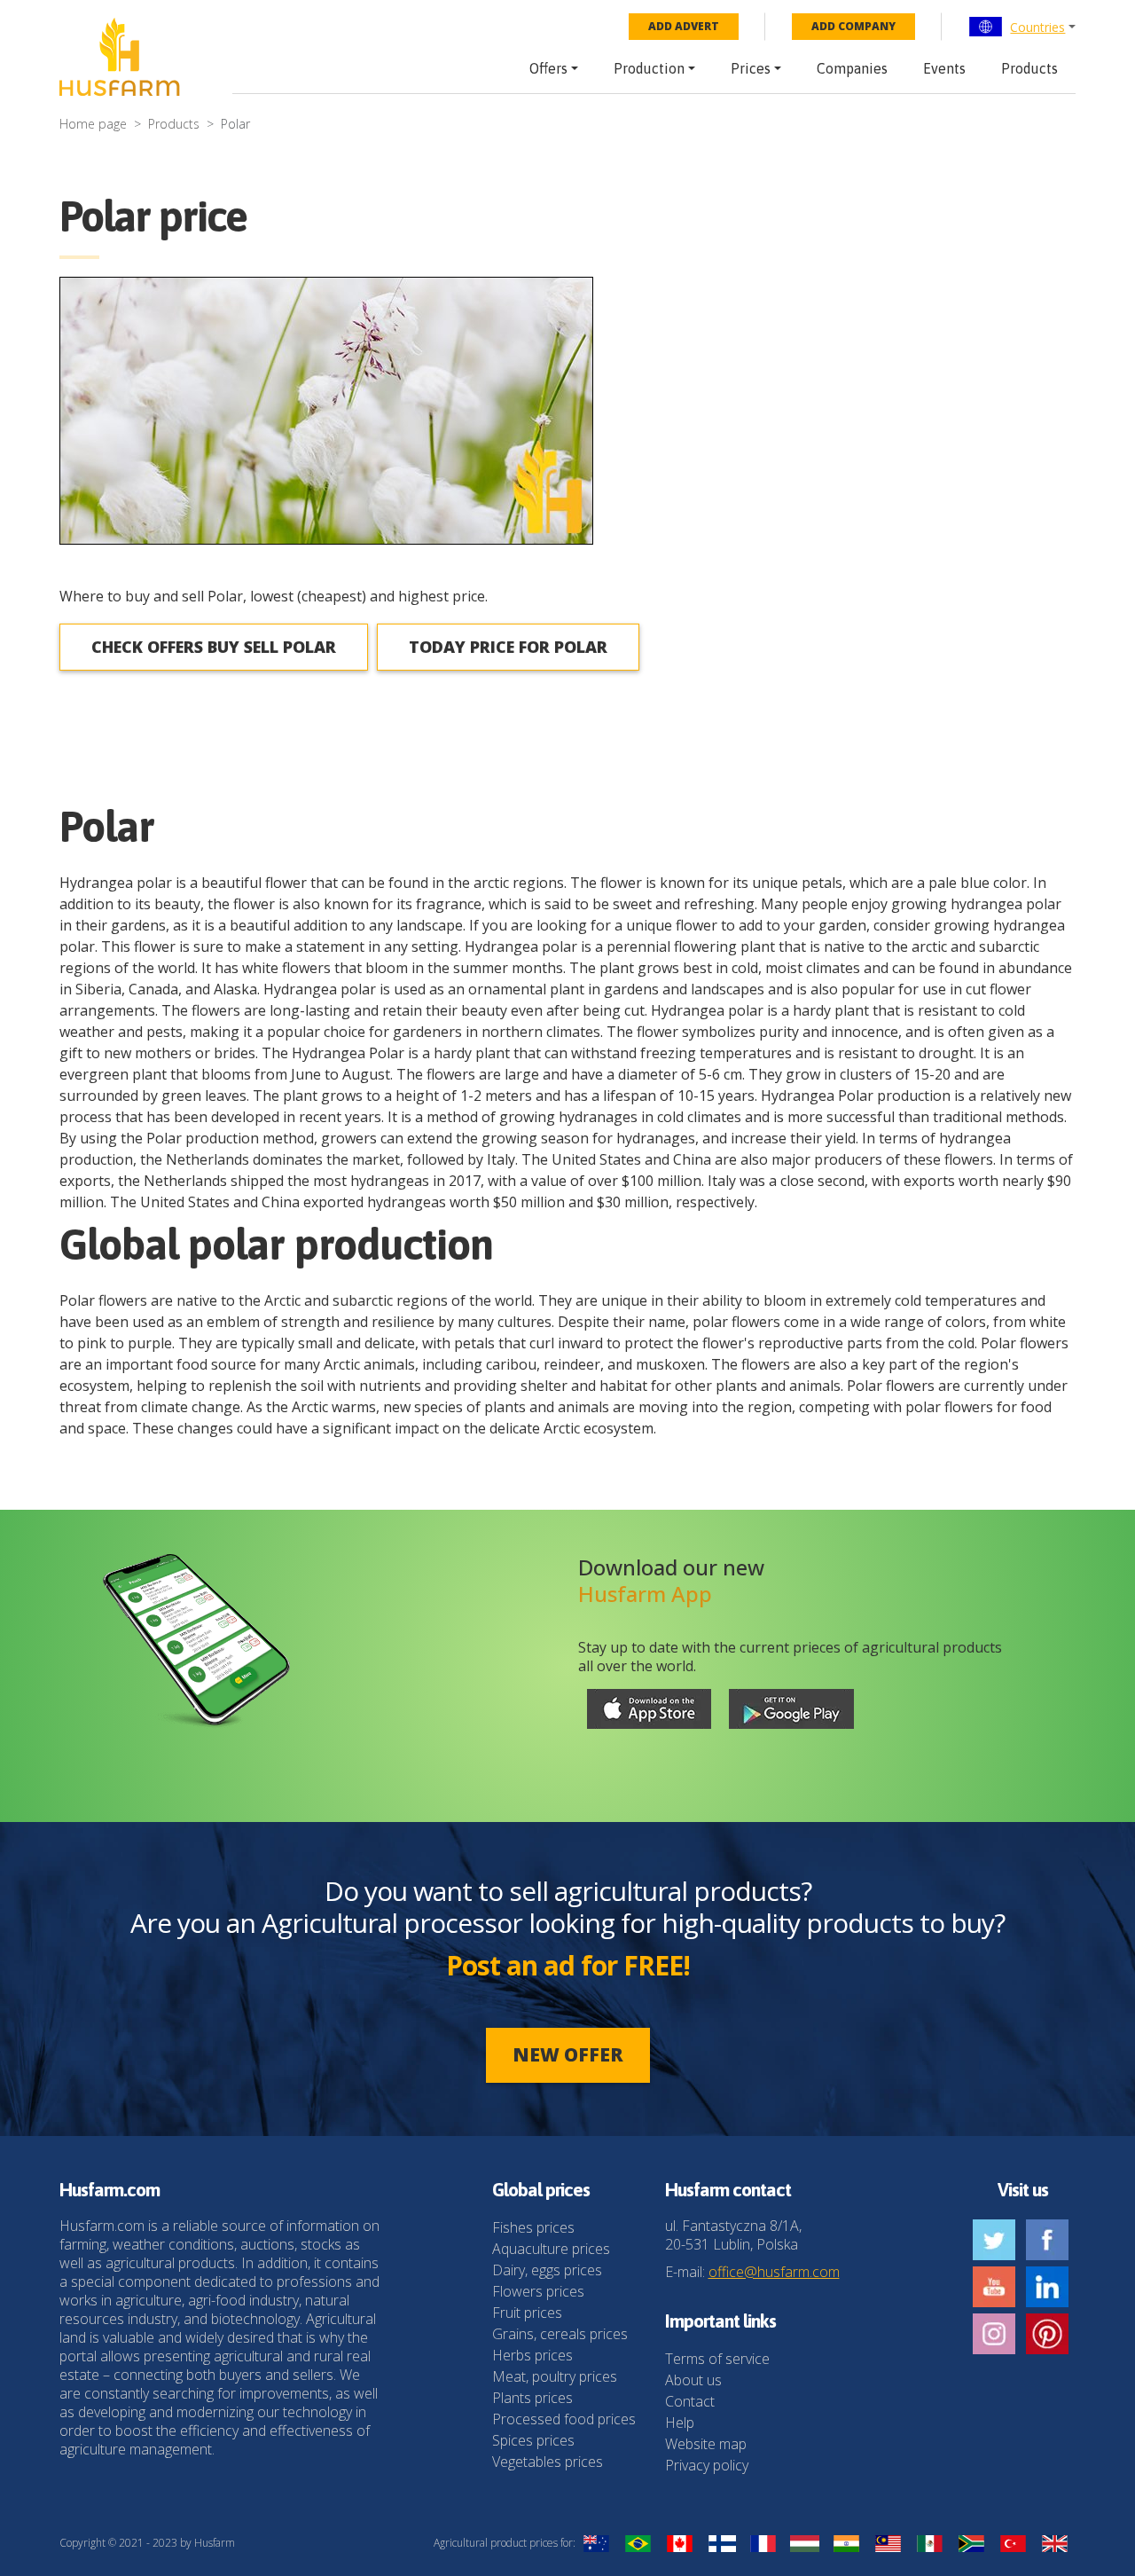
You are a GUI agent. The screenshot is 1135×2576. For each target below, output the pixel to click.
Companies (852, 68)
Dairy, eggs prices (547, 2270)
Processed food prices (564, 2419)
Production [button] (649, 68)
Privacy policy (707, 2465)
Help (680, 2423)
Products (1029, 68)
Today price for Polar (508, 647)
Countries (1037, 27)
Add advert (684, 26)
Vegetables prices (548, 2462)
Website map (706, 2444)
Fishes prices (533, 2227)
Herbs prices (532, 2355)
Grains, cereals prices (560, 2334)
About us (693, 2380)
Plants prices (532, 2398)
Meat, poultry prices (555, 2376)
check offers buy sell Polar (214, 647)
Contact (690, 2401)
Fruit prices (527, 2313)
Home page (93, 124)
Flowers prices (538, 2291)
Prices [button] (751, 68)
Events (944, 68)
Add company (853, 26)
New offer (568, 2054)
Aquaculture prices (551, 2249)
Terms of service (717, 2359)
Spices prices (533, 2440)
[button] (1022, 27)
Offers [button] (548, 68)
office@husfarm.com (774, 2272)
